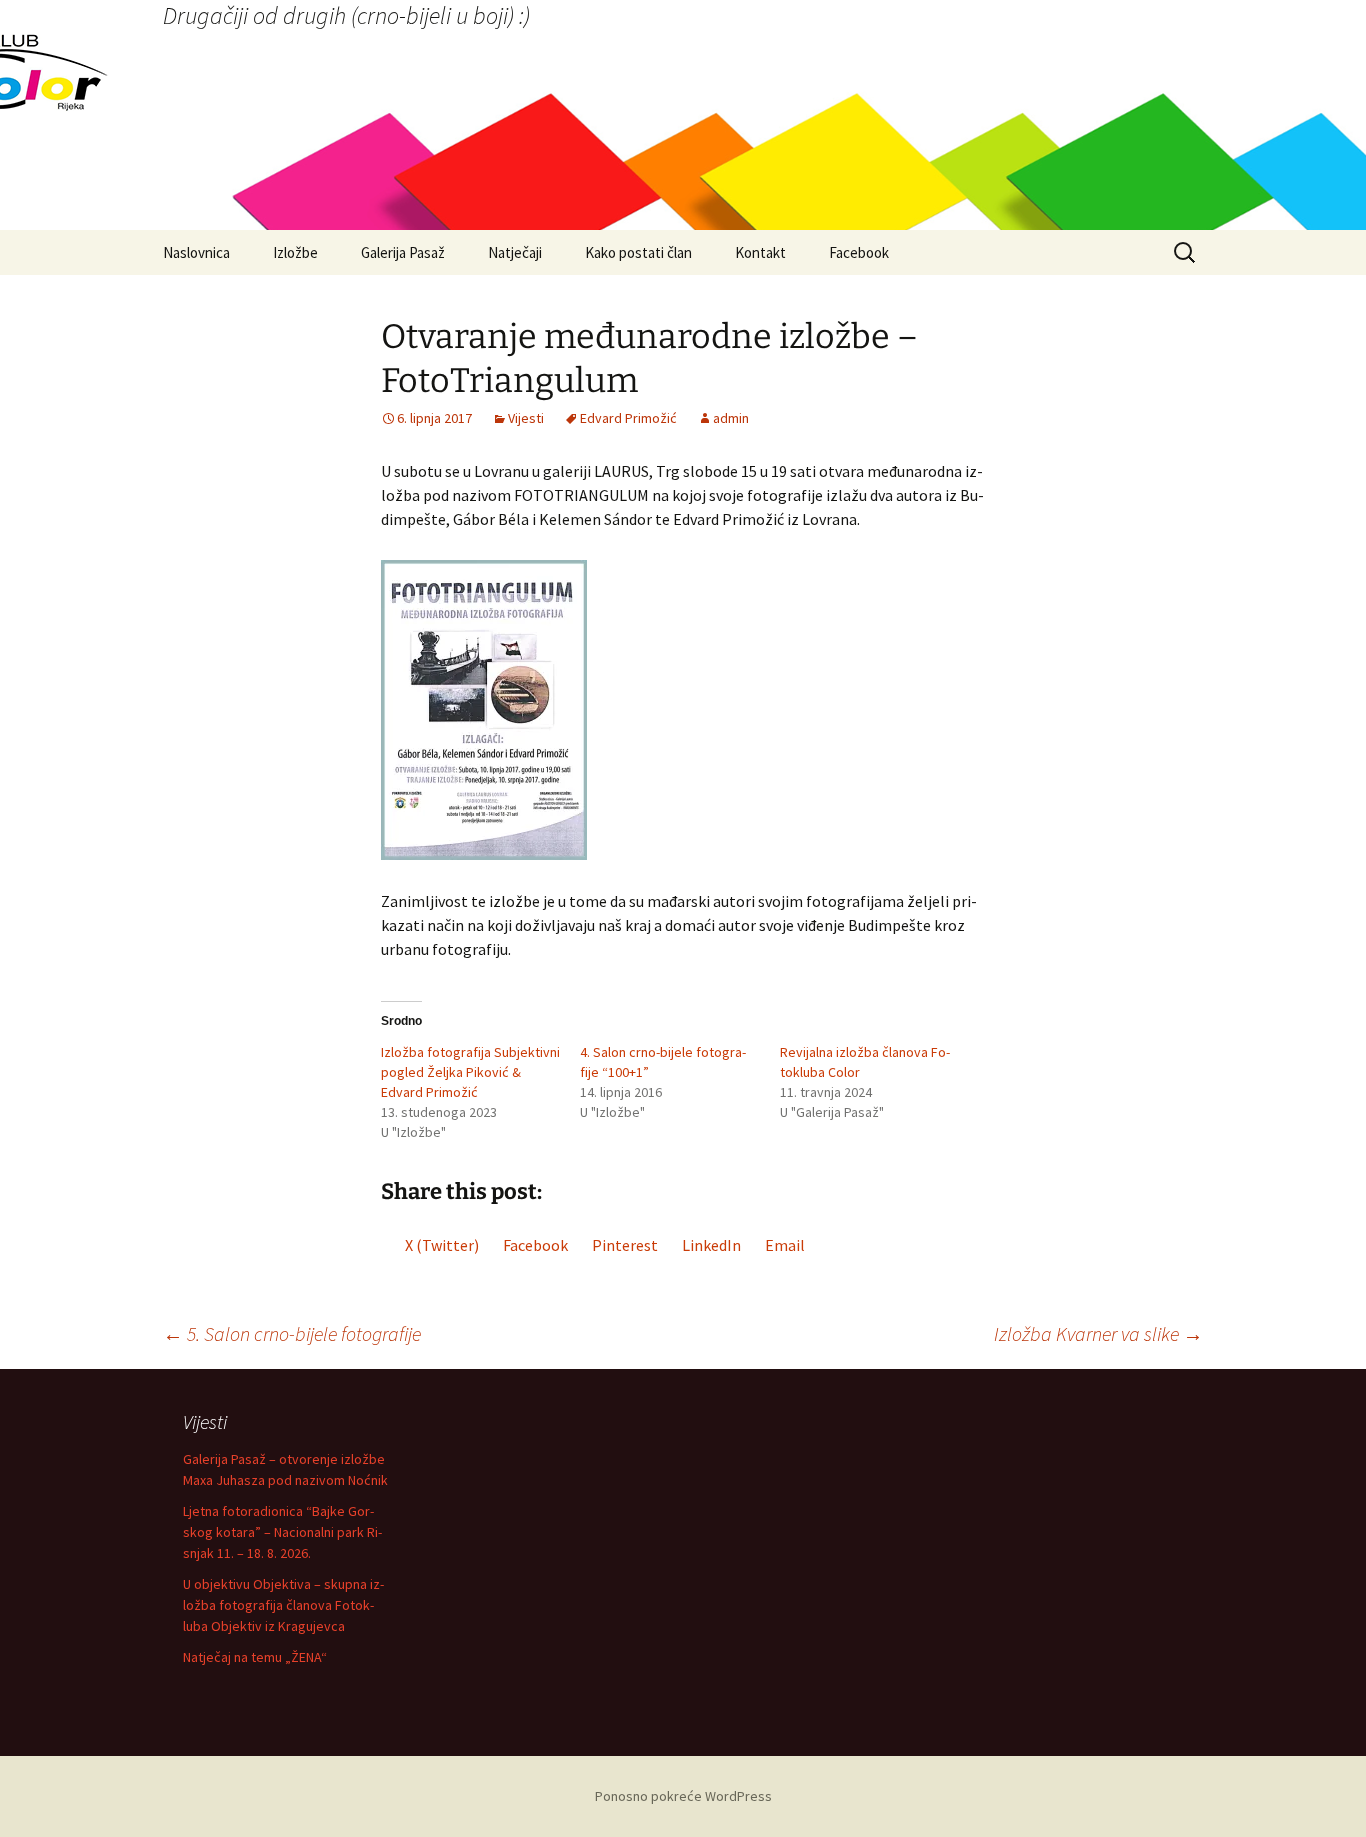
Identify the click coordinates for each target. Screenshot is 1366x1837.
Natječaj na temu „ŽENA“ (255, 1657)
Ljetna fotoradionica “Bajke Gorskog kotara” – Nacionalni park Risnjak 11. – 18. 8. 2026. (282, 1532)
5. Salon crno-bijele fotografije (292, 1333)
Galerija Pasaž (403, 252)
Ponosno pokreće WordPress (683, 1796)
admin (731, 418)
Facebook (859, 252)
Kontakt (760, 252)
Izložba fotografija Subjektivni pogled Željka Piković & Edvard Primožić (470, 1072)
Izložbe (295, 252)
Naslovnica (196, 252)
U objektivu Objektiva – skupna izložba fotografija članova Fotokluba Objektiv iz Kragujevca (283, 1605)
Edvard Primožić (628, 418)
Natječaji (515, 252)
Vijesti (526, 418)
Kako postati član (638, 252)
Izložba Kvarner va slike (1098, 1333)
